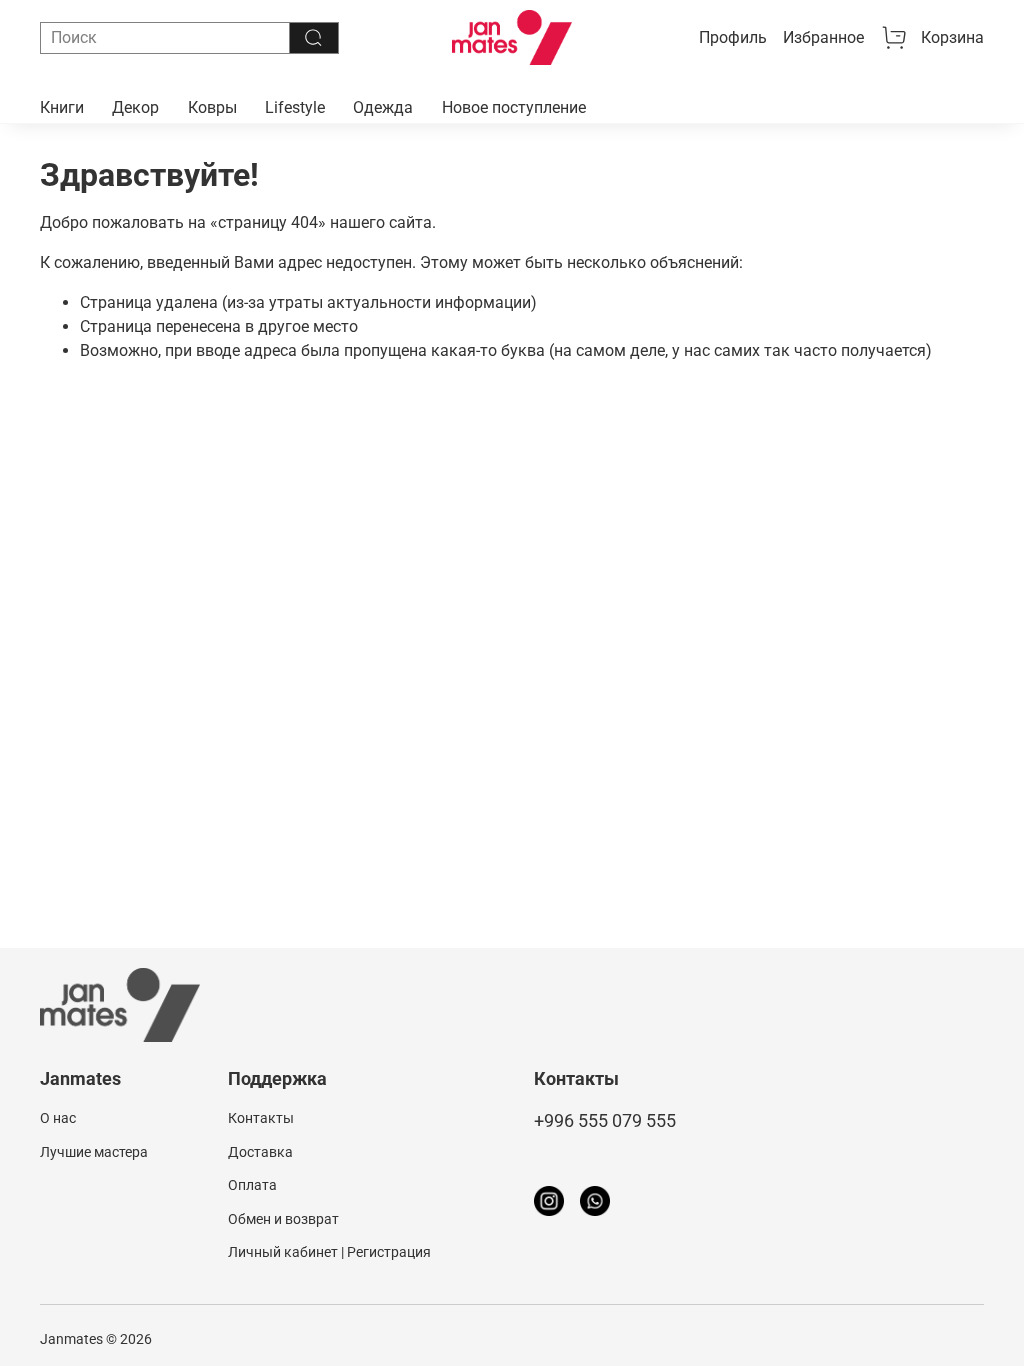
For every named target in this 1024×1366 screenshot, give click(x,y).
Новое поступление (514, 107)
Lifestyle (295, 107)
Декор (135, 107)
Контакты (261, 1118)
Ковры (212, 107)
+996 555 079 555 (605, 1121)
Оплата (252, 1185)
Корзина (952, 37)
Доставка (260, 1152)
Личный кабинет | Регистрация (329, 1252)
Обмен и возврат (283, 1219)
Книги (62, 107)
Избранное (823, 37)
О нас (58, 1118)
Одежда (383, 107)
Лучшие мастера (94, 1152)
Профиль (733, 37)
